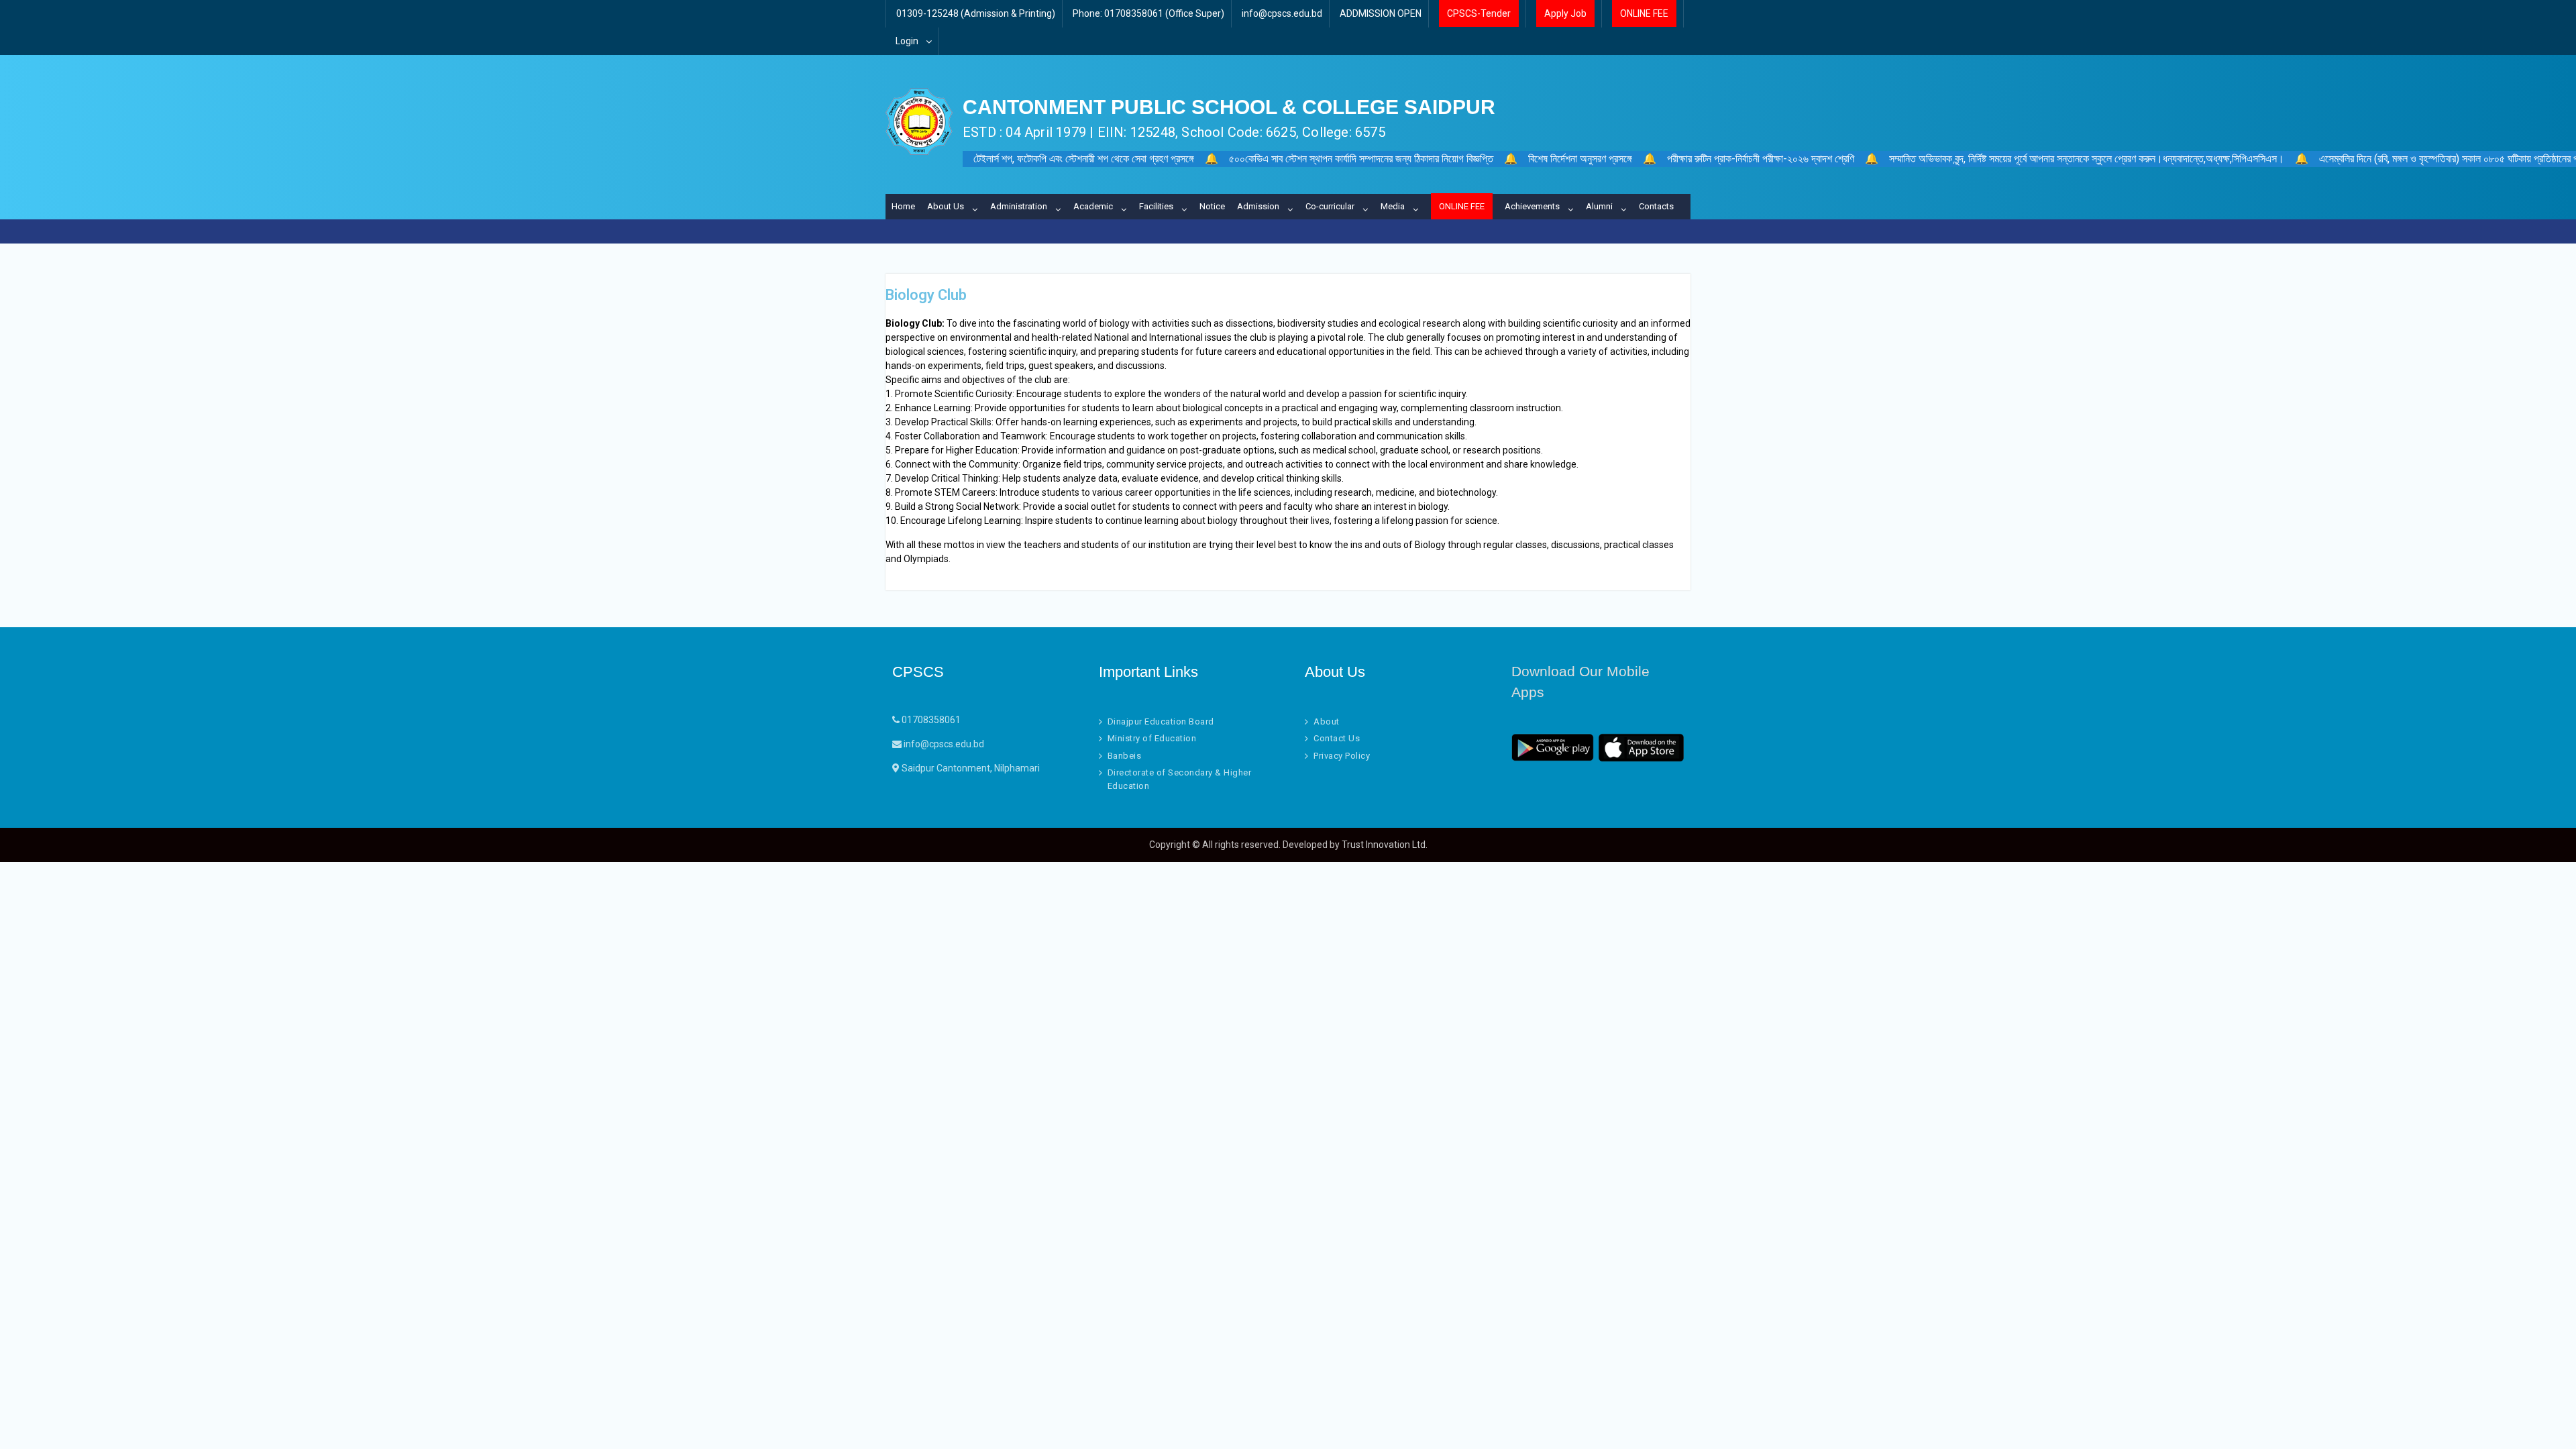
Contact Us (1337, 738)
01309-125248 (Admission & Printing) (976, 13)
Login (907, 41)
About (1327, 721)
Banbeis (1125, 756)
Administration (1019, 206)
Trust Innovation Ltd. (1385, 845)
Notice (1212, 206)
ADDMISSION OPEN (1381, 13)
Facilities (1156, 206)
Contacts (1656, 206)
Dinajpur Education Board (1161, 721)
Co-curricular (1330, 206)
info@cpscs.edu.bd (1282, 13)
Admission (1258, 206)
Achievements (1532, 206)
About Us (946, 206)
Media (1393, 206)
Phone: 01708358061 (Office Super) (1148, 13)
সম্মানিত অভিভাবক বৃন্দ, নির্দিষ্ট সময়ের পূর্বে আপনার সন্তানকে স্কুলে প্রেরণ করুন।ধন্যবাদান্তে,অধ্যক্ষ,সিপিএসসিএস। (2087, 159)
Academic (1093, 206)
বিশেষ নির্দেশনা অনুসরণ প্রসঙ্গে (1580, 159)
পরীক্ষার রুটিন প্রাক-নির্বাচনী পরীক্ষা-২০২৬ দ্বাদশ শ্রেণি (1761, 159)
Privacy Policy (1342, 756)
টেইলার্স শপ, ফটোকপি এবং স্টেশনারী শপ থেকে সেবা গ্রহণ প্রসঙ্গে (1084, 159)
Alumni (1599, 206)
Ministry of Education (1152, 738)
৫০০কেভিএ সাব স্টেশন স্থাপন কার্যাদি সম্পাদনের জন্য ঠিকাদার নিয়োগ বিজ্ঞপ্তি (1361, 159)
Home (903, 206)
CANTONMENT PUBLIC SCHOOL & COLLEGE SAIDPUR (1229, 107)
